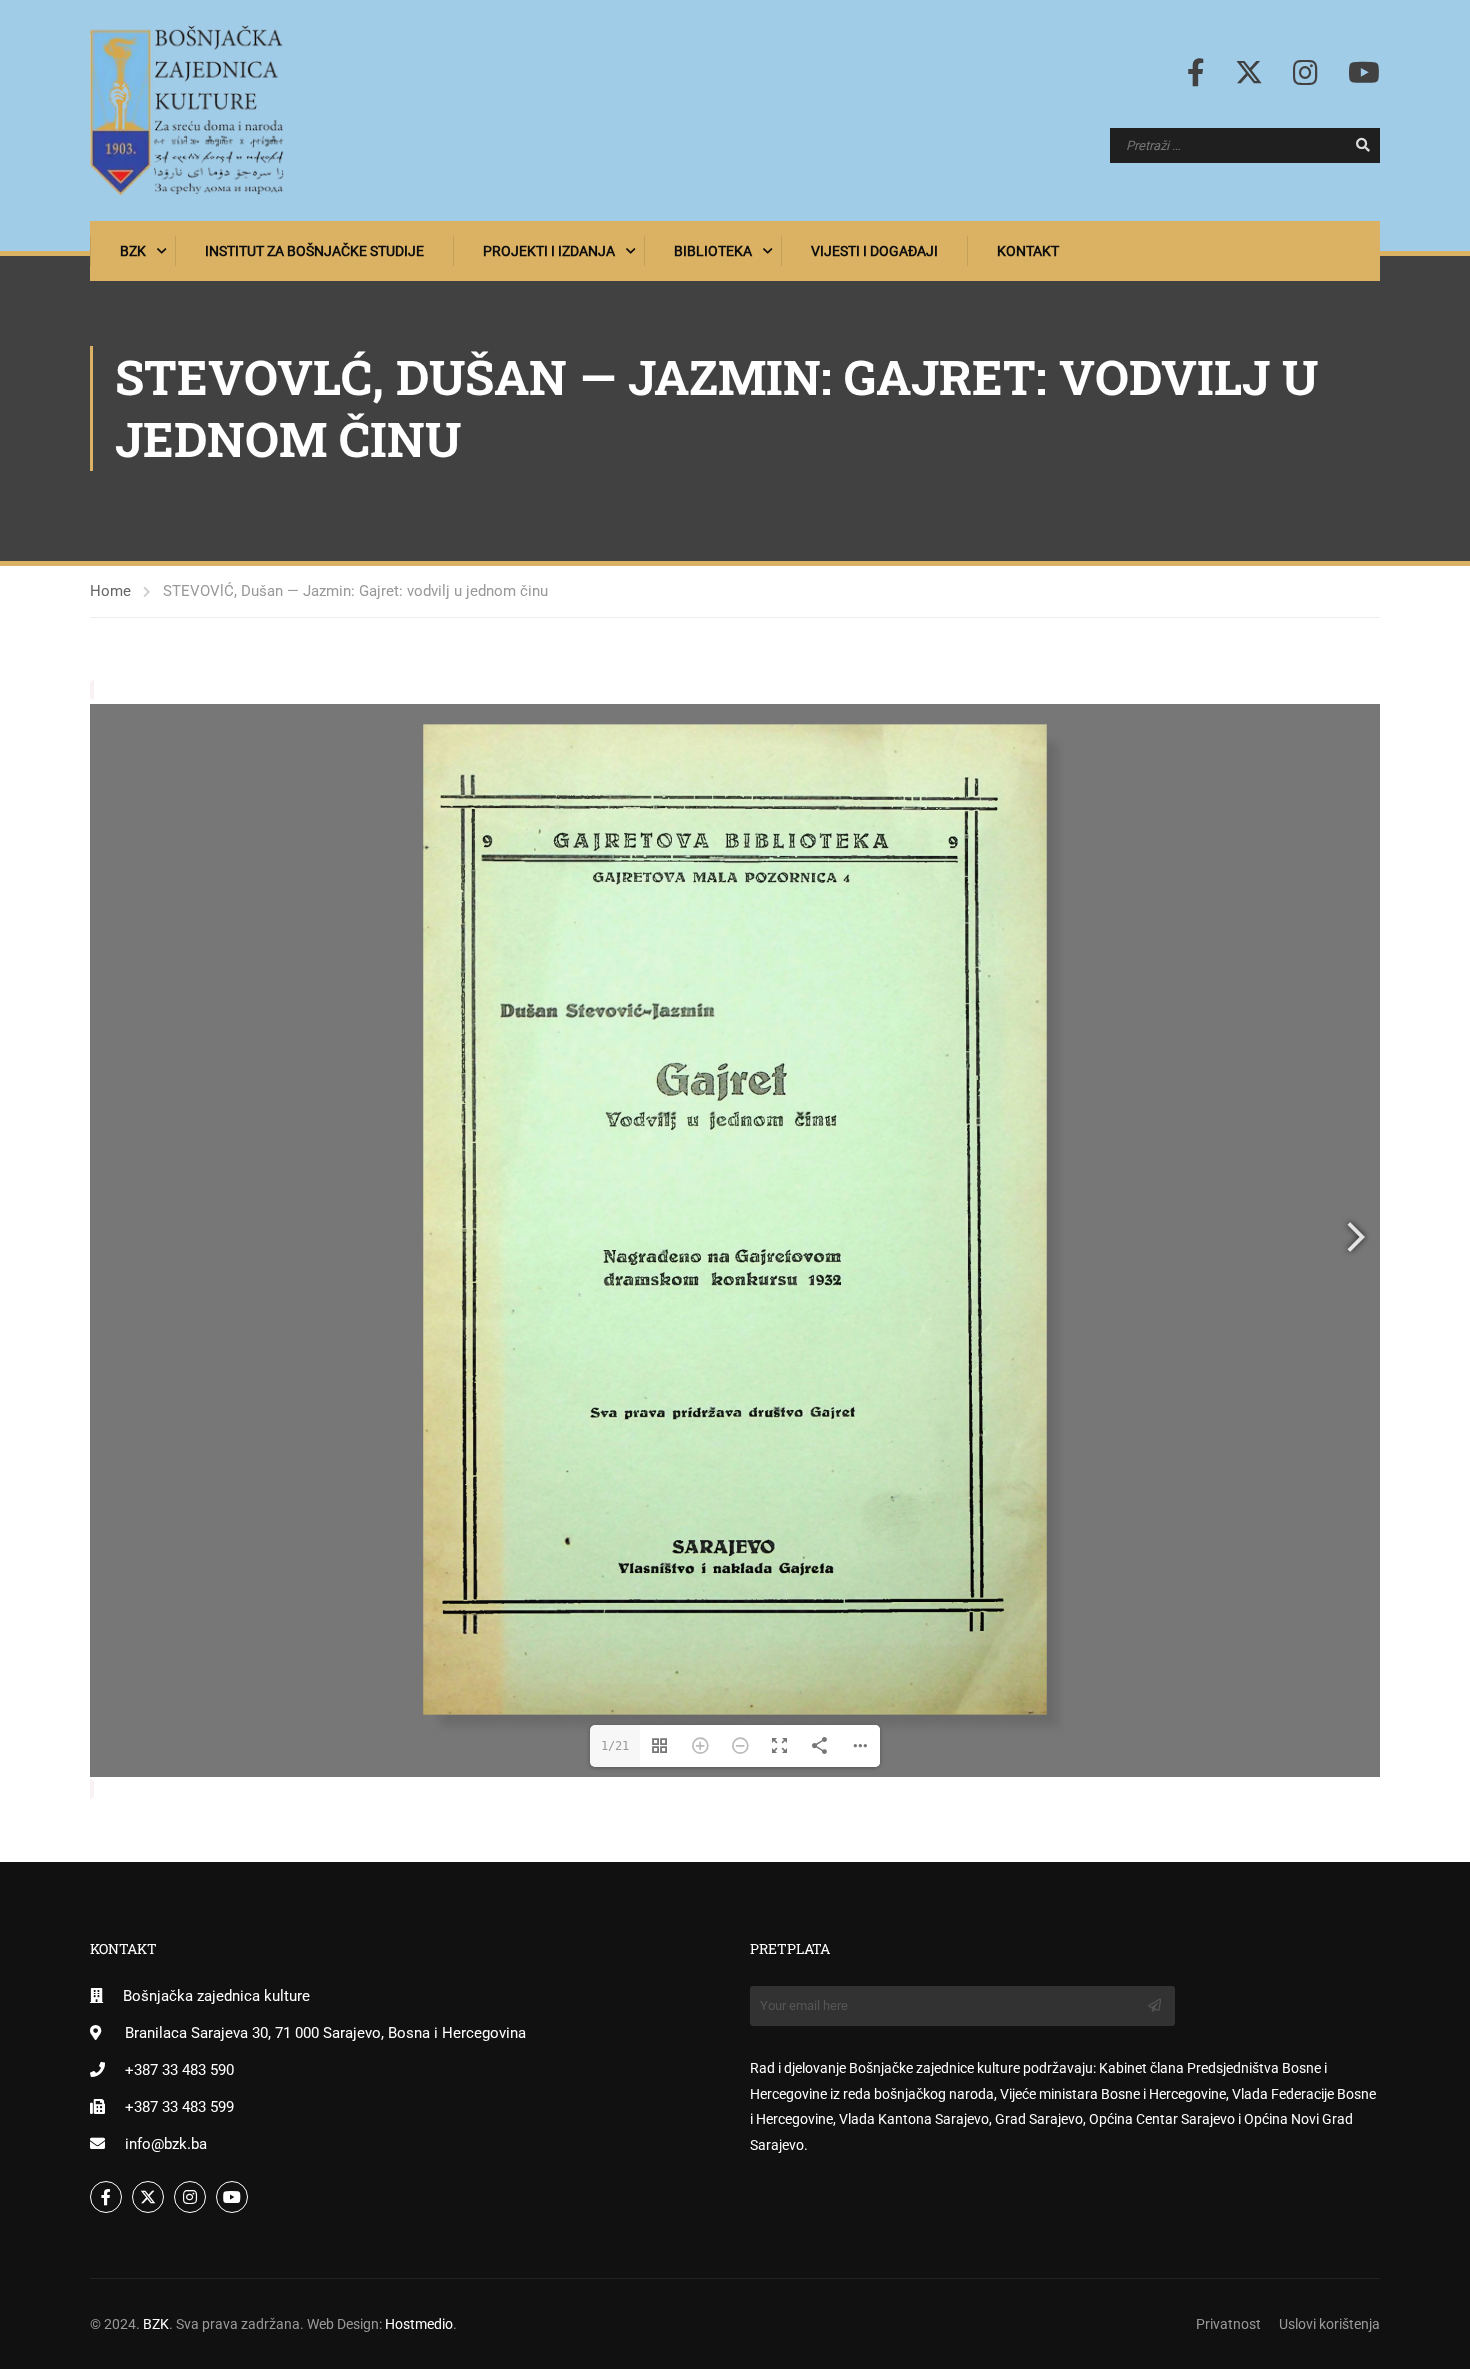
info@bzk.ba (166, 2144)
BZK (133, 251)
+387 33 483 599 (179, 2107)
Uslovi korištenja (1329, 2324)
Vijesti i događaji (874, 251)
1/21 (615, 1746)
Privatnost (1228, 2324)
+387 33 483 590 (179, 2070)
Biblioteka (713, 251)
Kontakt (1028, 251)
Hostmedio (419, 2324)
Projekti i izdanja (549, 251)
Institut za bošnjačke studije (314, 251)
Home (110, 591)
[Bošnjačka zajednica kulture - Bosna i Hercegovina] (187, 110)
